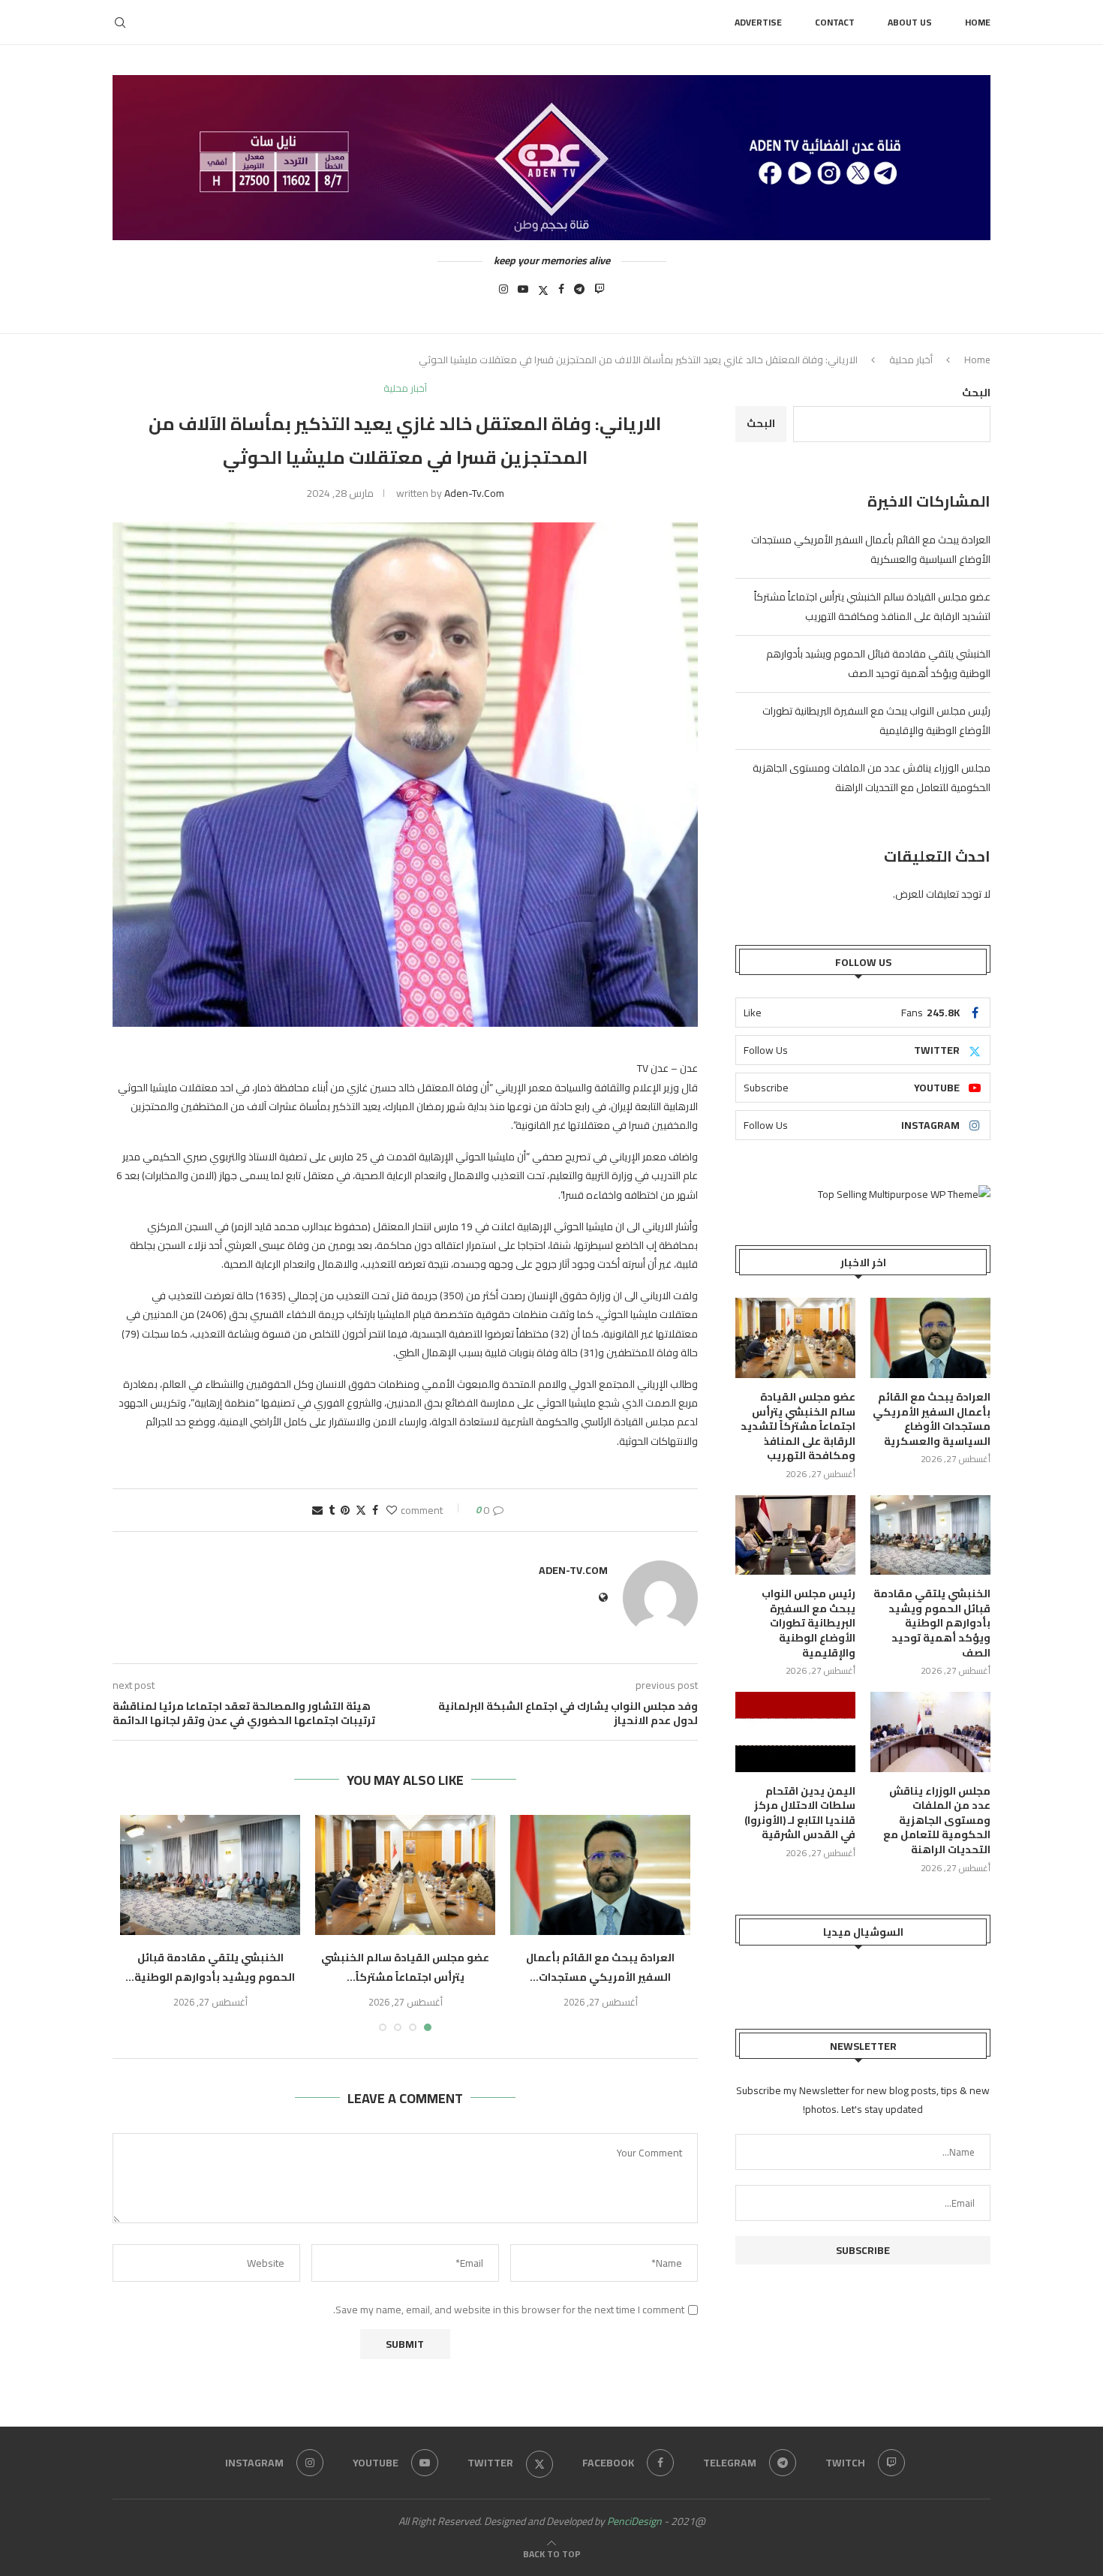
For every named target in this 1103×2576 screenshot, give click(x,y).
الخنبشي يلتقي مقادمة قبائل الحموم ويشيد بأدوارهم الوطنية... (210, 1967)
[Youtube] (523, 293)
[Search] (120, 23)
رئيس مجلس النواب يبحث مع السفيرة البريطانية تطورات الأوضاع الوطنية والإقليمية (808, 1624)
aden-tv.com (474, 493)
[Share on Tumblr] (332, 1510)
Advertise (758, 22)
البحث (976, 393)
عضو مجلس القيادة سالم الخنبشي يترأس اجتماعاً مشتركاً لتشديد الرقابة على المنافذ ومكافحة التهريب (872, 606)
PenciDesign (634, 2521)
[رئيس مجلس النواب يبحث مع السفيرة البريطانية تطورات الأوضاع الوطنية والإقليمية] (795, 1535)
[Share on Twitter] (361, 1510)
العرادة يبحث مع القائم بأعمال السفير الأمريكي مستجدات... (600, 1967)
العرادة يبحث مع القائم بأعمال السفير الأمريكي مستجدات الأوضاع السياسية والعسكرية (871, 549)
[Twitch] (600, 293)
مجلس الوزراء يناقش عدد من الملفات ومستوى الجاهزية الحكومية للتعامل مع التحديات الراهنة (872, 778)
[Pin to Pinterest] (345, 1510)
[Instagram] (503, 293)
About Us (910, 22)
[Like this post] (392, 1510)
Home (978, 22)
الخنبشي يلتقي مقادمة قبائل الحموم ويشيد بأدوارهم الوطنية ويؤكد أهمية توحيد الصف (878, 664)
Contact (835, 22)
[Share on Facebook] (375, 1510)
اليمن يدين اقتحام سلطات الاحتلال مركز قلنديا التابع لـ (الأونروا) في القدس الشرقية (800, 1813)
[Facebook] (561, 293)
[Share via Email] (317, 1510)
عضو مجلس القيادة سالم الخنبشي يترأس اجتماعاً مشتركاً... (405, 1967)
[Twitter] (543, 293)
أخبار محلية (911, 360)
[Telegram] (579, 293)
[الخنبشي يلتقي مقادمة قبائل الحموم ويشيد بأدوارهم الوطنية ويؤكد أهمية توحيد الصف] (210, 1875)
